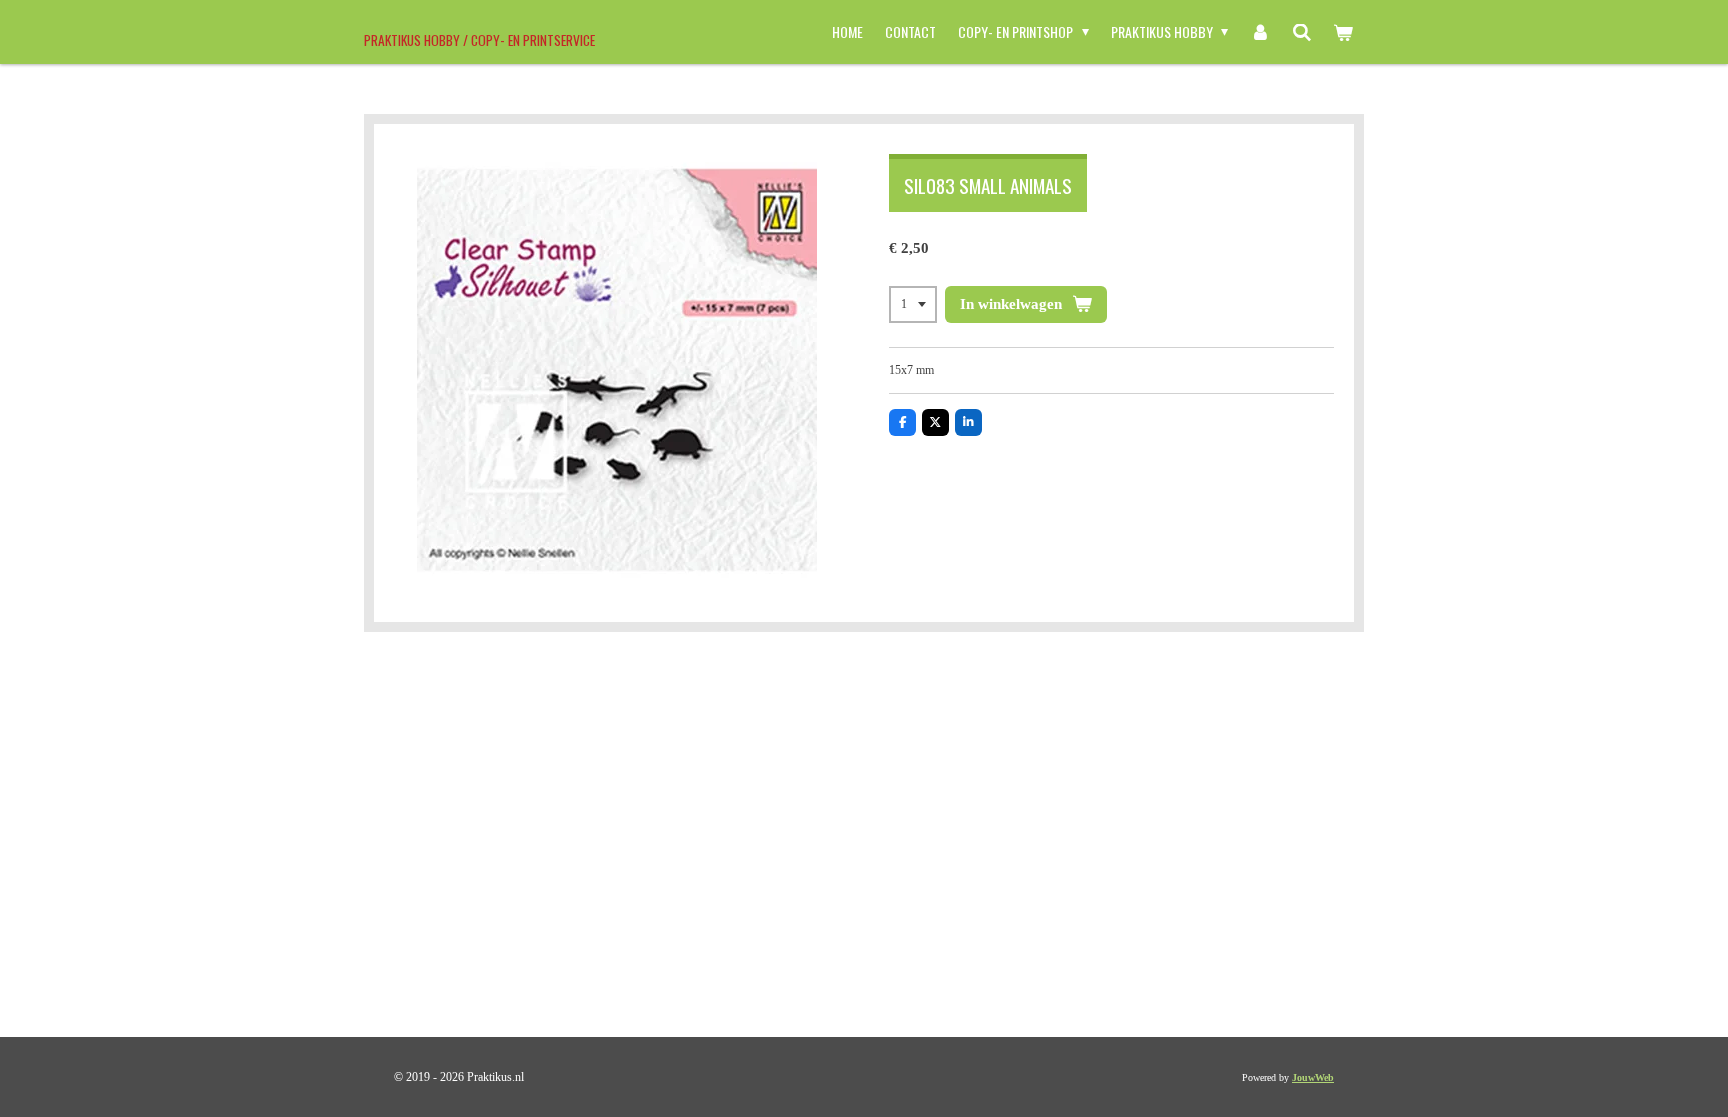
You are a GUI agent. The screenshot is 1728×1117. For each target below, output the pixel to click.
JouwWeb (1313, 1077)
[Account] (1260, 32)
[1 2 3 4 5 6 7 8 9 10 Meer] (913, 305)
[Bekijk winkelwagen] (1343, 32)
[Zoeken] (1302, 32)
